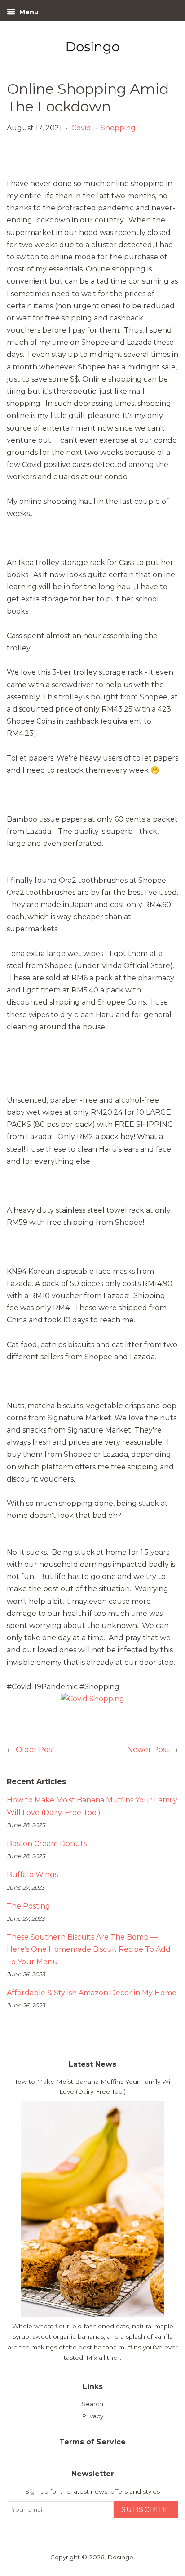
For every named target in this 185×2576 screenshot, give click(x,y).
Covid (81, 128)
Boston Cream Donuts (47, 1844)
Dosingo (120, 2557)
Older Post (35, 1750)
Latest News (92, 2064)
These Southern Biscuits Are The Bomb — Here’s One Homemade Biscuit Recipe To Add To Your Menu (89, 1949)
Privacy (92, 2416)
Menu (28, 12)
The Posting (29, 1906)
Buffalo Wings (32, 1875)
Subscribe (146, 2510)
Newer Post (148, 1750)
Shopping (118, 128)
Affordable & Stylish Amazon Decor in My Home (92, 1993)
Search (92, 2404)
